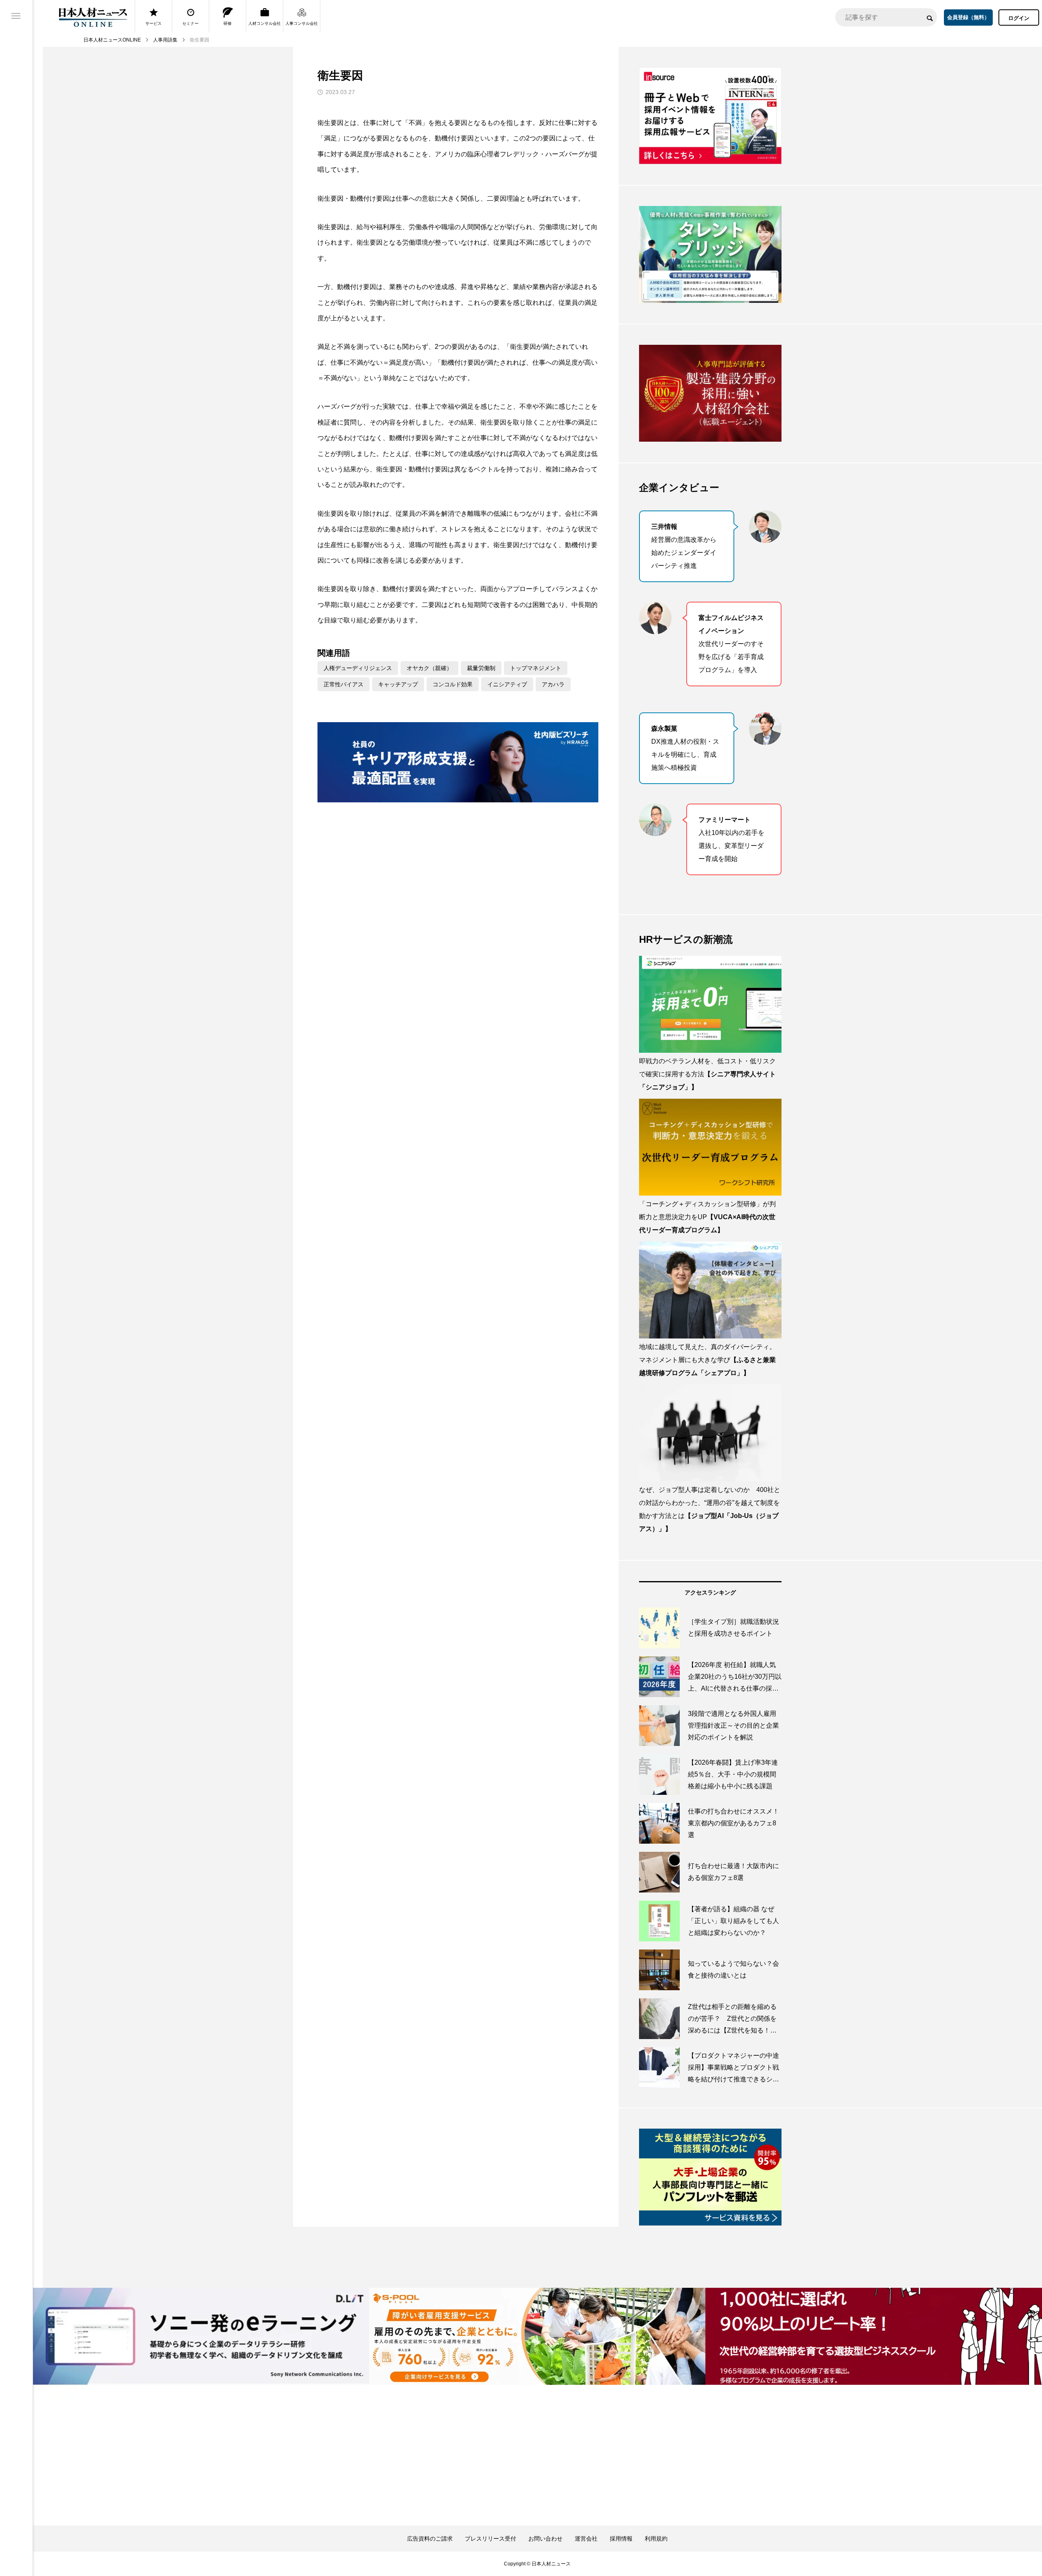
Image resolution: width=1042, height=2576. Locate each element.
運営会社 (586, 2539)
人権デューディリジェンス (358, 668)
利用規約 (656, 2539)
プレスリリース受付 (490, 2539)
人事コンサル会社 (302, 23)
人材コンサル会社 (265, 23)
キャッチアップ (398, 684)
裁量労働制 (481, 668)
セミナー (190, 23)
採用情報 (621, 2539)
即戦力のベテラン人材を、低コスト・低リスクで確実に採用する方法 (707, 1074)
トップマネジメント (536, 668)
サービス (153, 23)
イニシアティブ (507, 684)
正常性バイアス (344, 684)
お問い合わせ (545, 2539)
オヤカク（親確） (429, 668)
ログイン (1019, 18)
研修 (228, 23)
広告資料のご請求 (430, 2539)
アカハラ (553, 684)
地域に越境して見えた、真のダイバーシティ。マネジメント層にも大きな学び (707, 1360)
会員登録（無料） (968, 17)
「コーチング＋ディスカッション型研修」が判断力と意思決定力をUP (707, 1217)
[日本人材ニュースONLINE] (93, 17)
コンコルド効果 (453, 684)
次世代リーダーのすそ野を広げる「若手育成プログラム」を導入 (731, 644)
